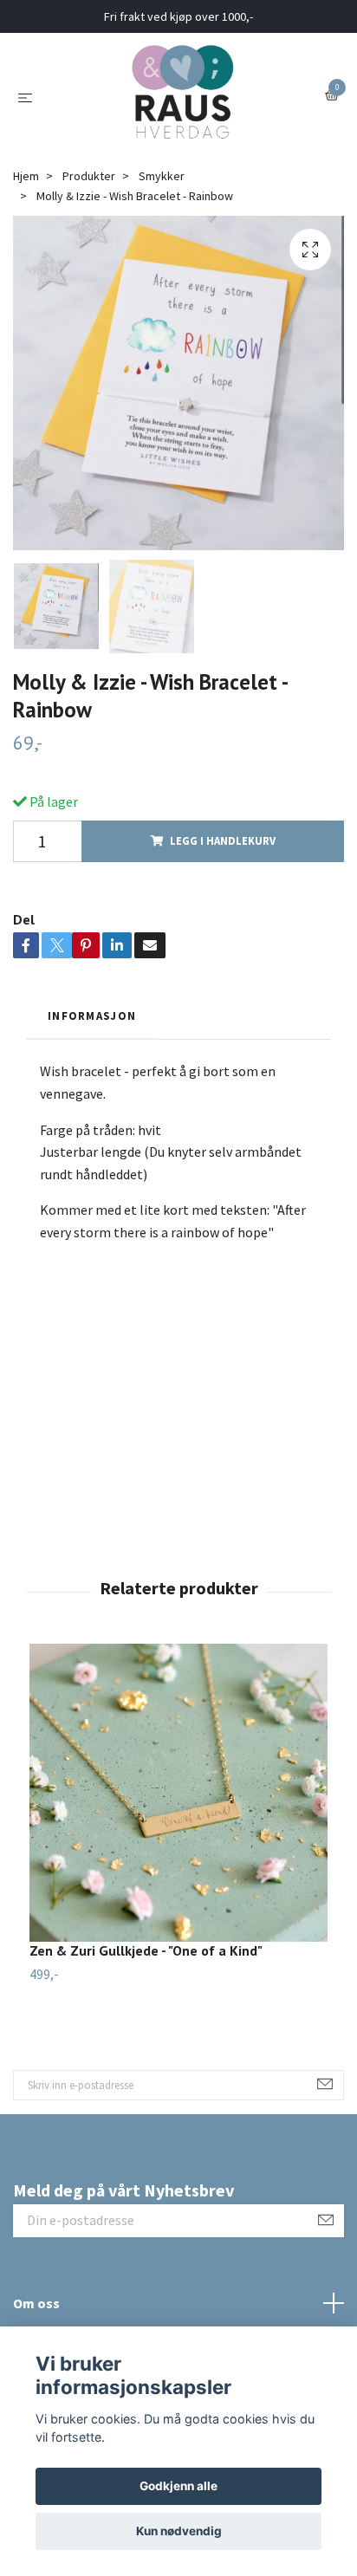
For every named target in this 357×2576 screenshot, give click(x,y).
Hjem (26, 176)
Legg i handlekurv (223, 840)
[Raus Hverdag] (182, 96)
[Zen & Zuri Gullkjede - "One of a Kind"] (178, 1793)
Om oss (36, 2303)
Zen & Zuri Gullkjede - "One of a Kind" (146, 1950)
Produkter (89, 176)
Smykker (162, 176)
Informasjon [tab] (92, 1015)
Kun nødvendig (179, 2531)
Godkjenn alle (178, 2486)
